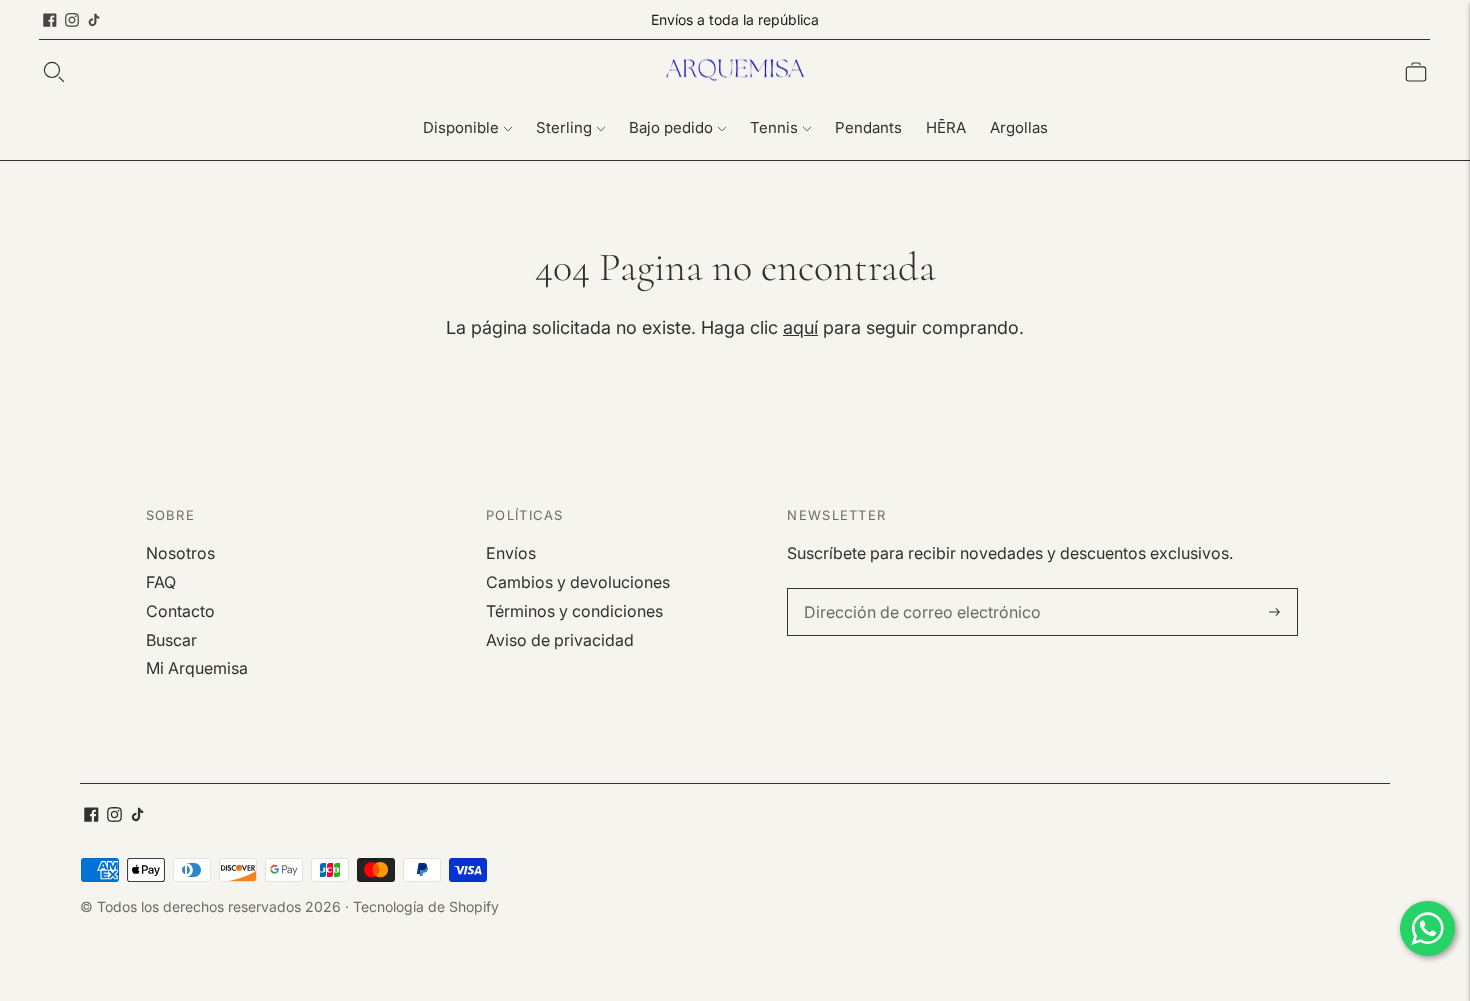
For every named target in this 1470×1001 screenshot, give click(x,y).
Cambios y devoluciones (578, 582)
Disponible (461, 127)
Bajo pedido (671, 127)
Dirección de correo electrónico (909, 589)
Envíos (511, 553)
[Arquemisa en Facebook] (50, 20)
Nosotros (180, 553)
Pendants (868, 127)
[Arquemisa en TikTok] (94, 20)
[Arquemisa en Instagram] (72, 20)
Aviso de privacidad (560, 640)
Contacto (180, 611)
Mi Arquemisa (197, 668)
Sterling (564, 127)
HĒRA (946, 127)
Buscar (171, 640)
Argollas (1019, 127)
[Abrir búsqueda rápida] (54, 72)
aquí (800, 327)
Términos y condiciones (574, 611)
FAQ (161, 582)
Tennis (774, 127)
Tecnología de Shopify (426, 906)
